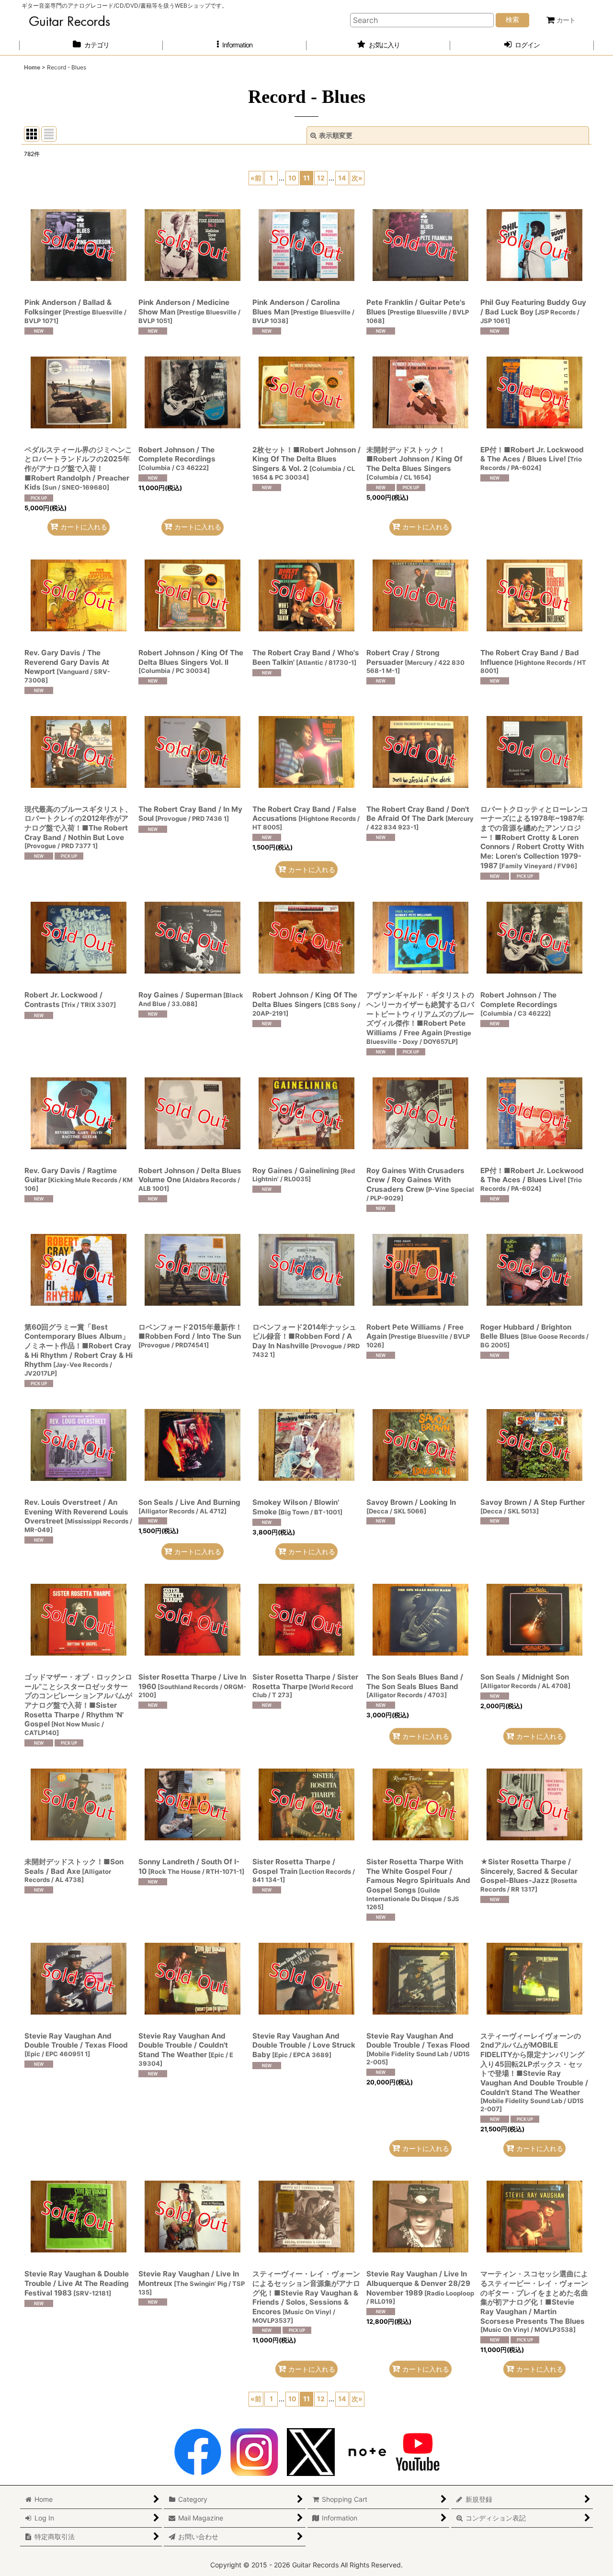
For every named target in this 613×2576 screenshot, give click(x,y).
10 (292, 178)
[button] (235, 45)
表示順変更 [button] (336, 135)
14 (342, 178)
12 (321, 178)
